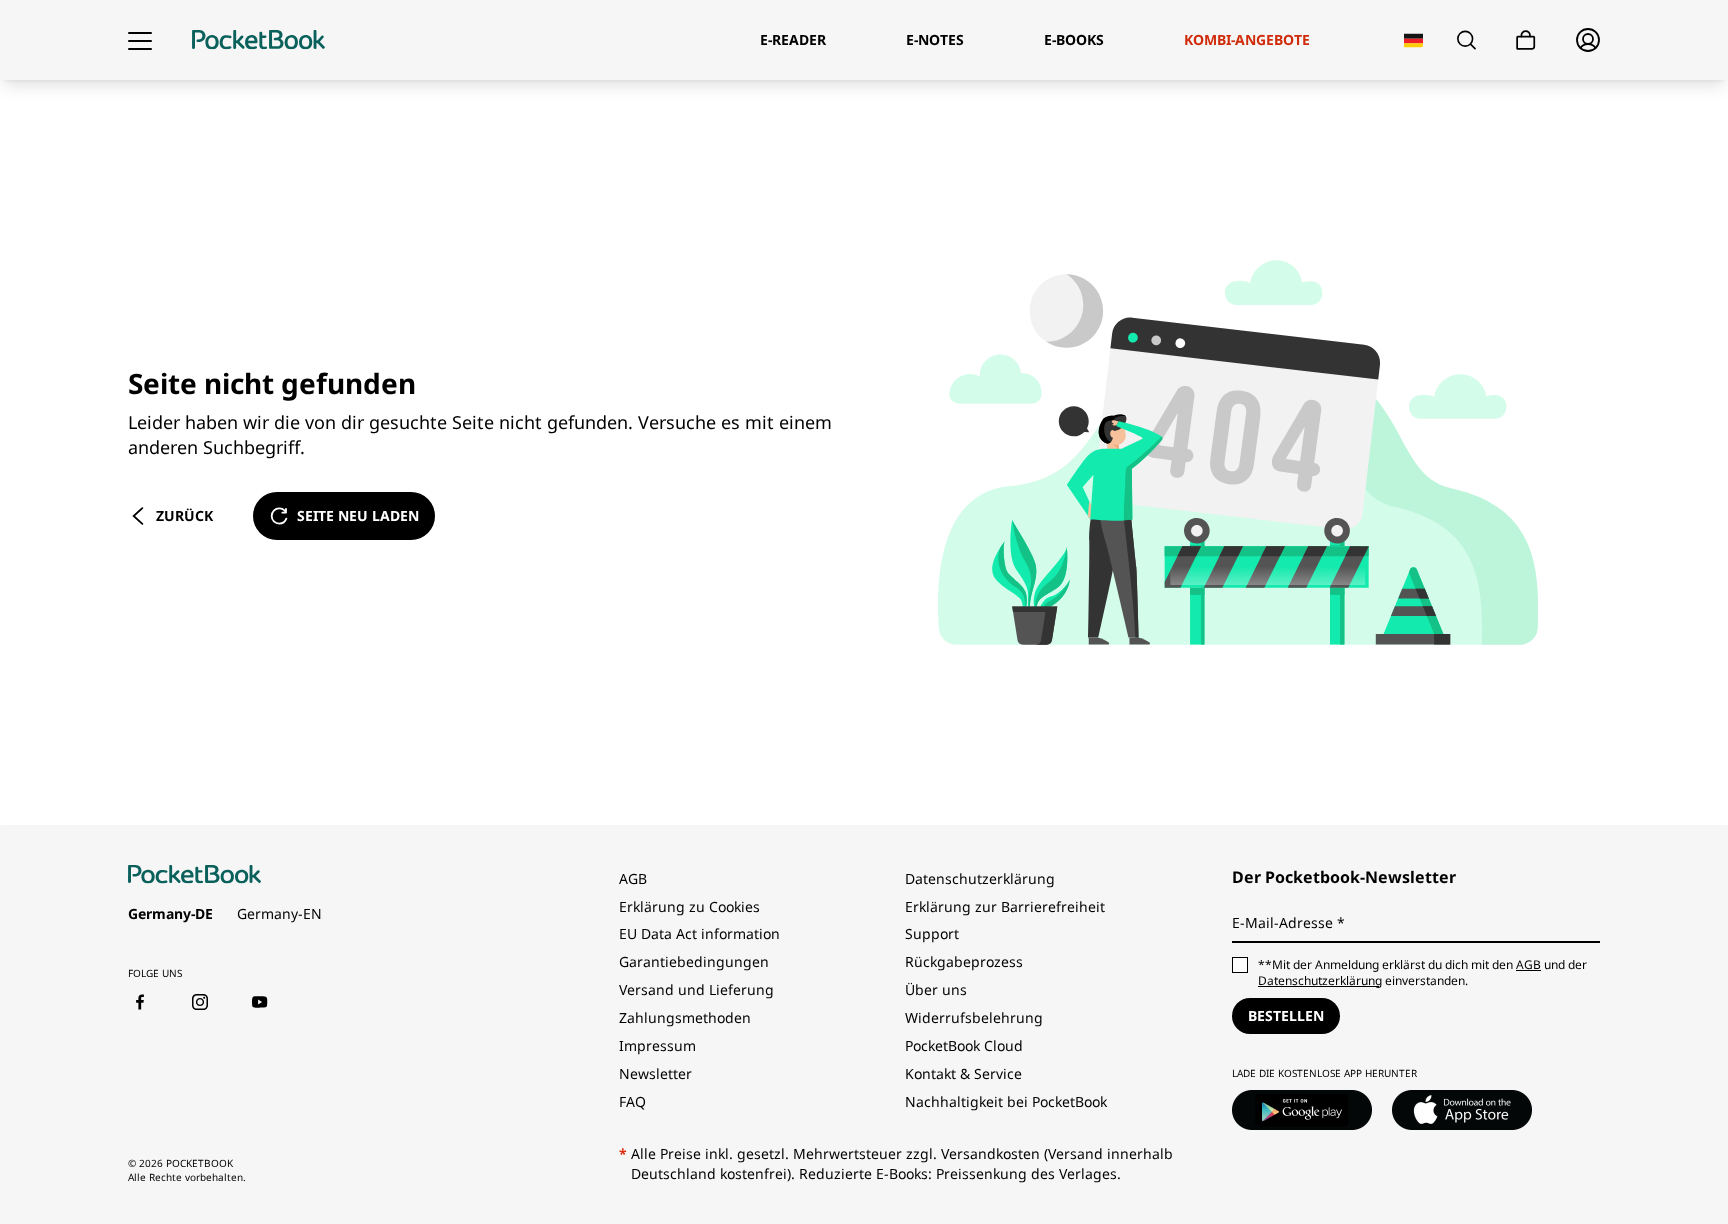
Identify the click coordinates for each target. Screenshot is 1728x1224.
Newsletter (655, 1073)
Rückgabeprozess (964, 961)
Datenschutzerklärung (980, 878)
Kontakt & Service (963, 1073)
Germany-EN (279, 913)
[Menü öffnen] (140, 40)
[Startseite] (258, 40)
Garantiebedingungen (694, 961)
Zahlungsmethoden (685, 1017)
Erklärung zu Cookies (691, 906)
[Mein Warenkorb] (1526, 40)
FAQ (632, 1101)
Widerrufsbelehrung (974, 1017)
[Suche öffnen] (1466, 40)
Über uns (936, 989)
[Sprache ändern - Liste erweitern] (1413, 40)
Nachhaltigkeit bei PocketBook (1006, 1101)
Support (932, 933)
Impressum (657, 1045)
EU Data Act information (699, 933)
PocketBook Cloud (964, 1045)
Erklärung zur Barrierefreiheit (1005, 906)
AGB (633, 878)
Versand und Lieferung (696, 989)
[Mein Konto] (1588, 40)
